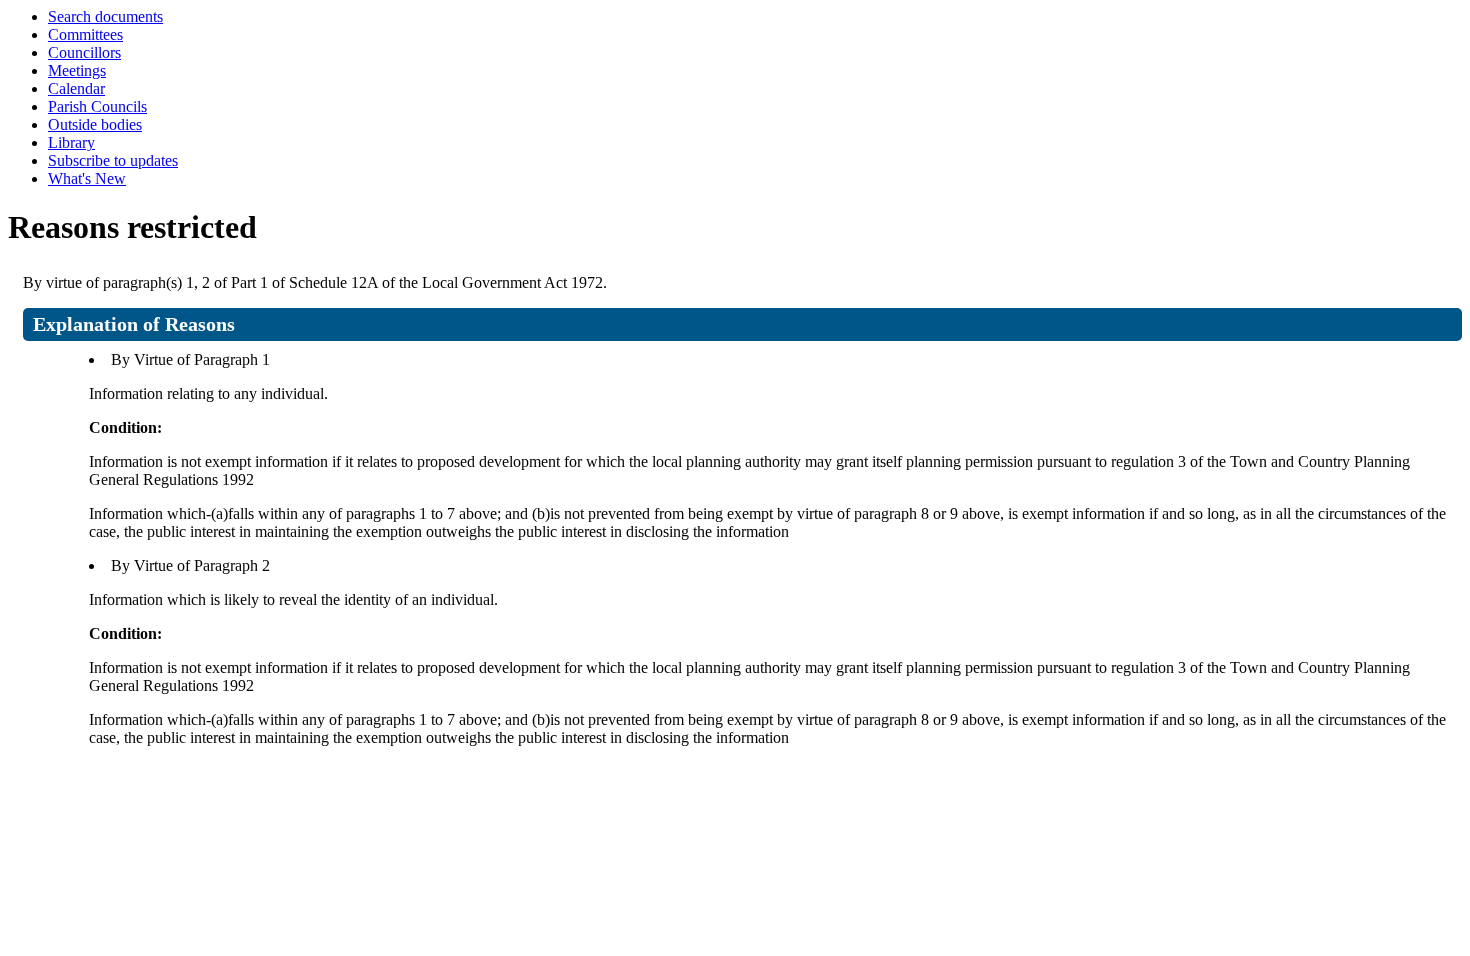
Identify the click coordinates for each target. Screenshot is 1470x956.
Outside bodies (95, 124)
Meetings (77, 70)
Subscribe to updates (113, 160)
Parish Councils (97, 106)
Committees (85, 34)
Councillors (84, 52)
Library (71, 142)
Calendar (76, 88)
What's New (87, 178)
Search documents (105, 16)
